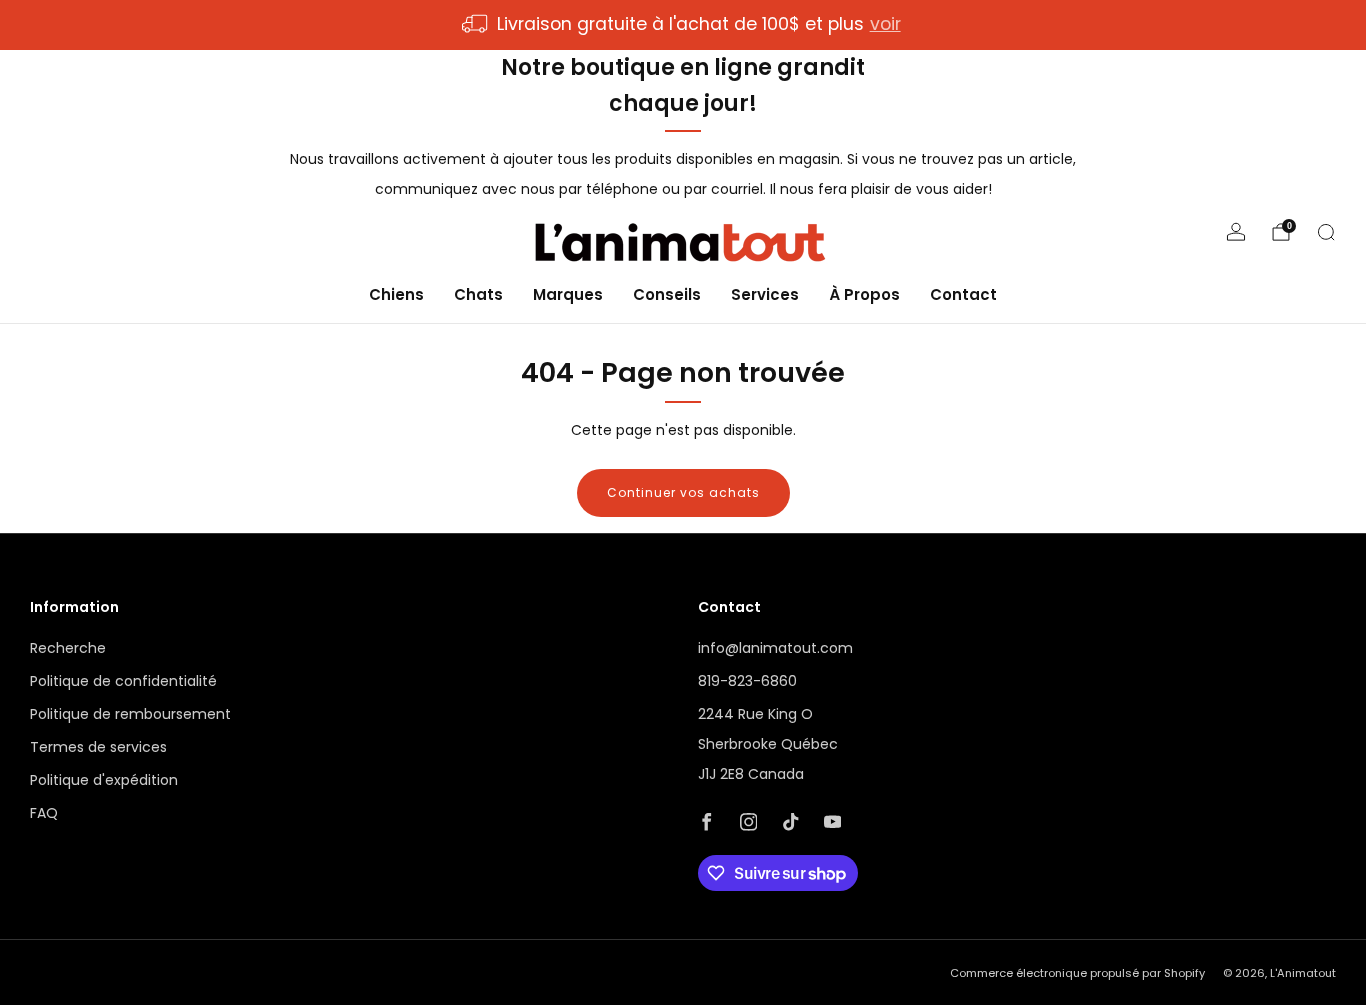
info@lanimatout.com (775, 648)
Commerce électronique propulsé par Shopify (1077, 973)
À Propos (864, 293)
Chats (478, 293)
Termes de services (98, 747)
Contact (963, 293)
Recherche (68, 648)
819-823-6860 (747, 681)
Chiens (396, 293)
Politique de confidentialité (123, 681)
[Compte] (1236, 232)
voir (885, 24)
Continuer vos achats (683, 492)
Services (765, 293)
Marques (568, 293)
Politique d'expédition (104, 780)
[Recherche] (1326, 232)
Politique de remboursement (130, 714)
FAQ (44, 813)
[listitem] (682, 25)
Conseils (667, 293)
